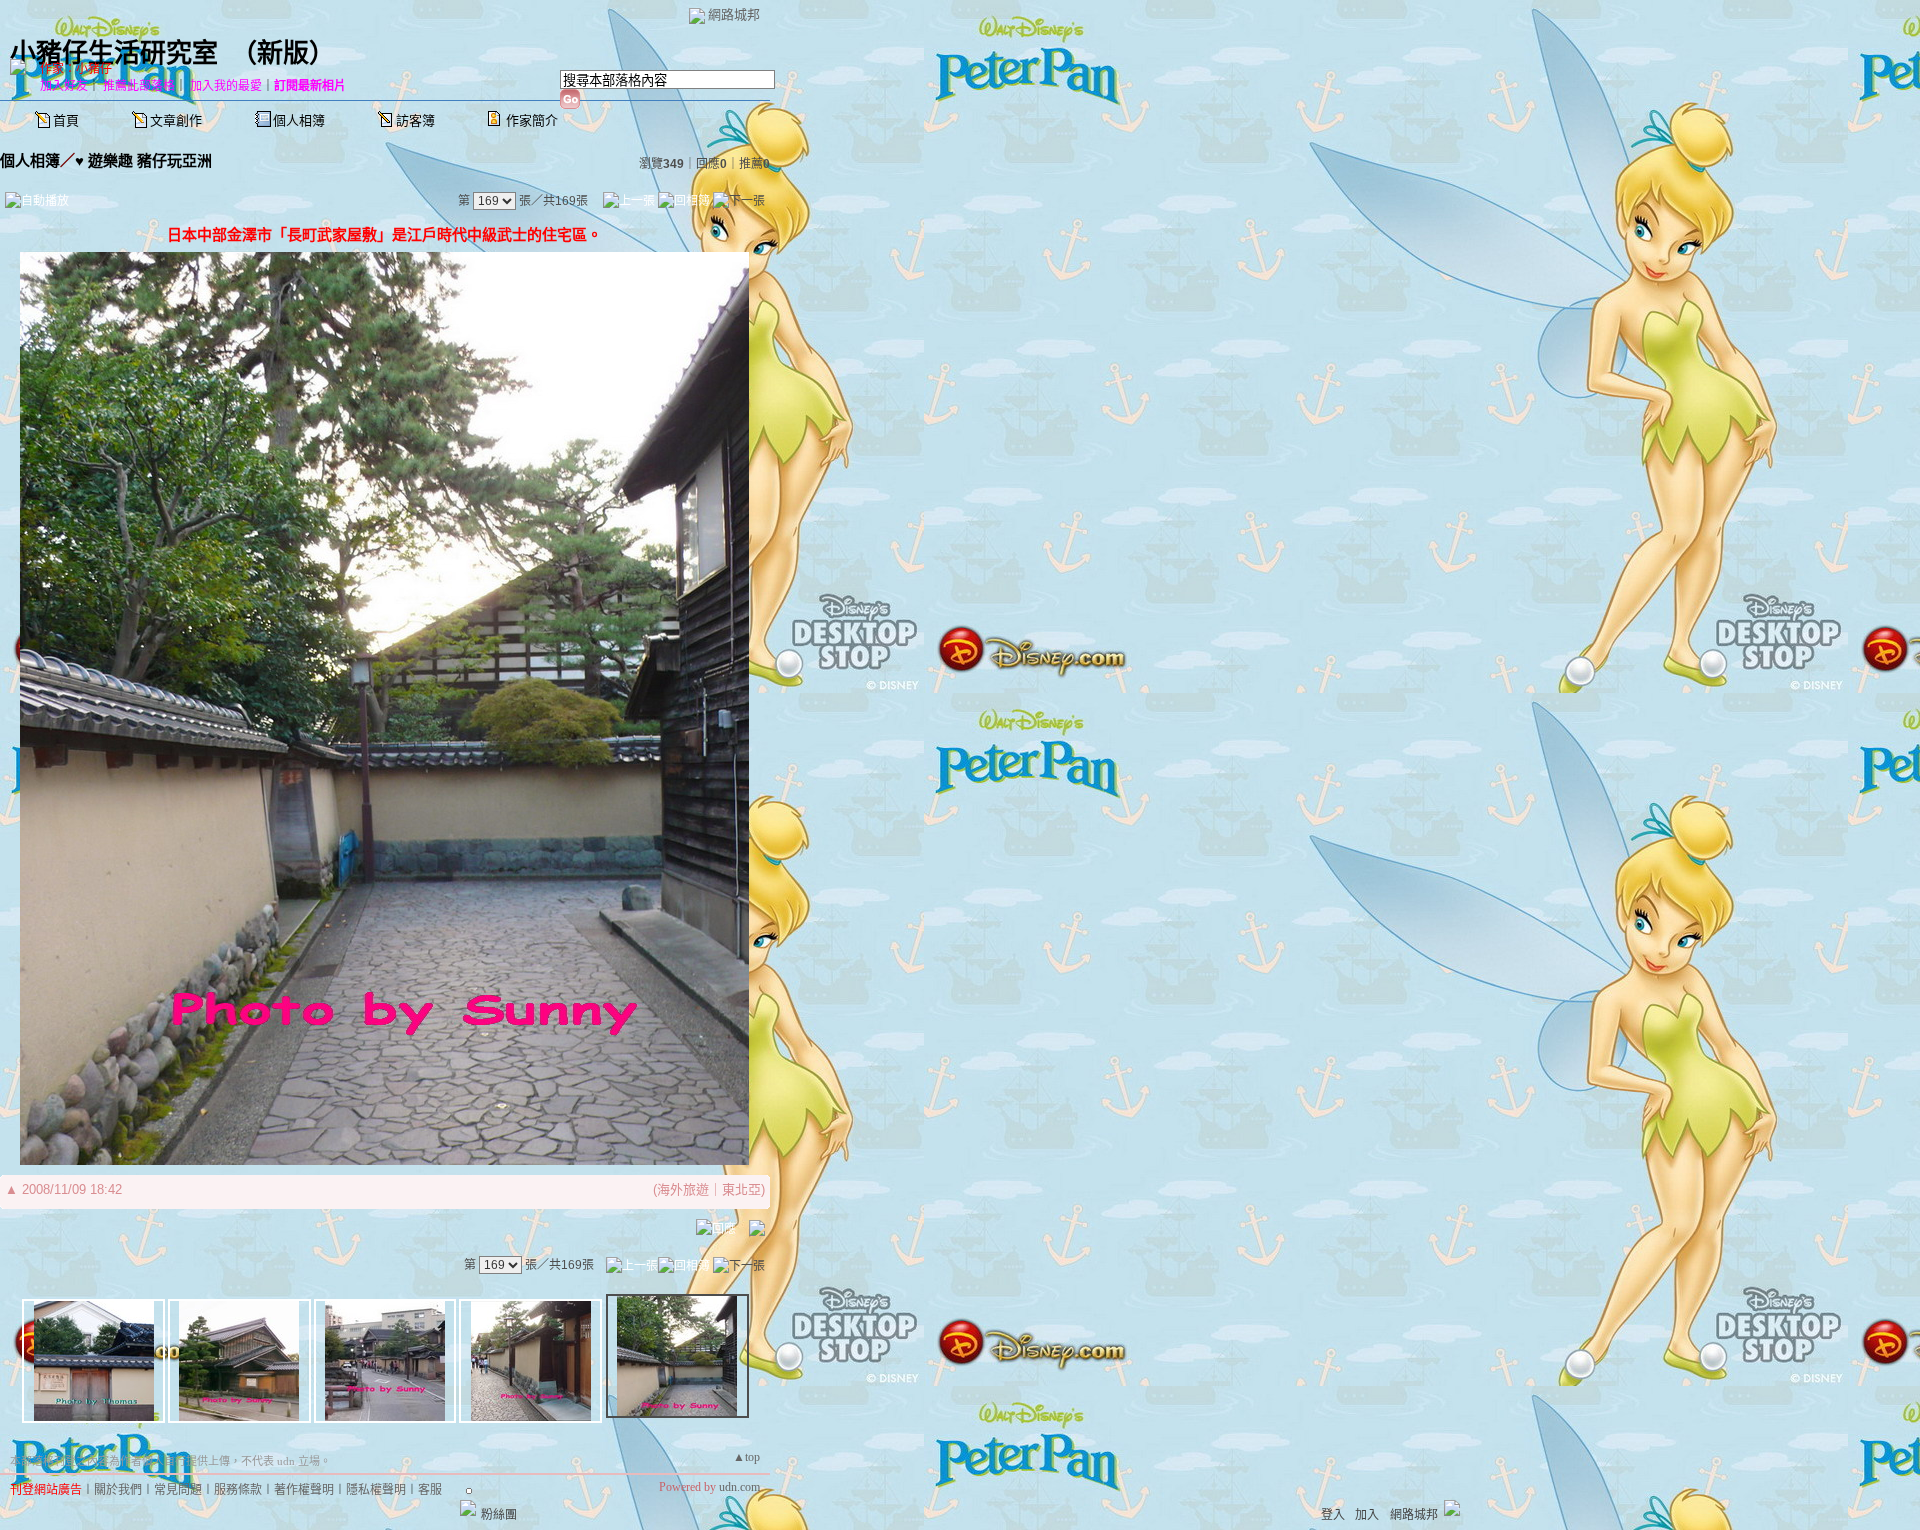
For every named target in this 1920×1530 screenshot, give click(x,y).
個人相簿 (299, 120)
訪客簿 (415, 120)
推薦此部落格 (139, 86)
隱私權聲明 (376, 1490)
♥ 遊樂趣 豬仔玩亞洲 (143, 160)
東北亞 (741, 1189)
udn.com (739, 1487)
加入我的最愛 (226, 86)
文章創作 (176, 120)
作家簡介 (532, 120)
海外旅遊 (683, 1189)
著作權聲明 (304, 1490)
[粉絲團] (468, 1508)
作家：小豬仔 (76, 69)
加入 (1367, 1515)
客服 (430, 1490)
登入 (1333, 1515)
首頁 (66, 120)
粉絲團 (499, 1515)
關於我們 (118, 1490)
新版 (283, 53)
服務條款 (238, 1490)
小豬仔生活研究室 (114, 53)
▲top (746, 1457)
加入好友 (64, 86)
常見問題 (178, 1490)
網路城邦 (734, 14)
